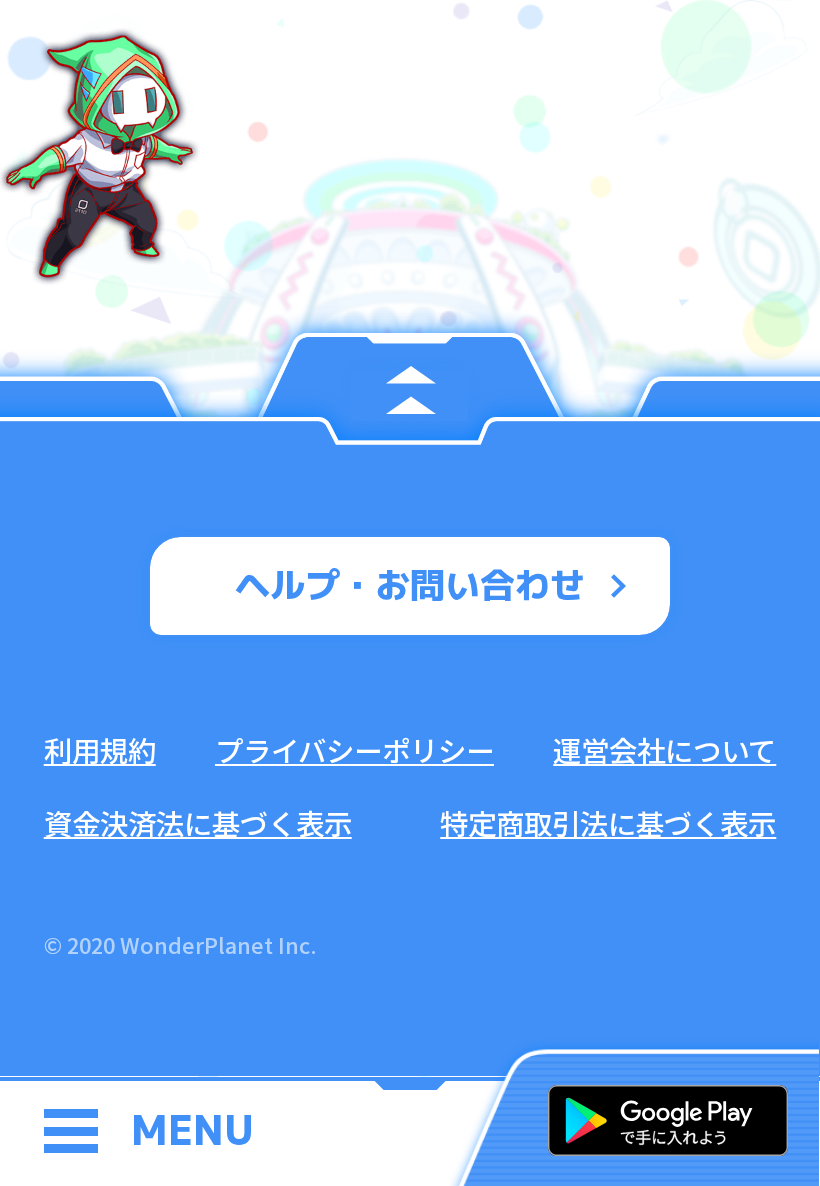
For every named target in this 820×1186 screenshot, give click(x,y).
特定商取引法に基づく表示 (608, 822)
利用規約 (100, 749)
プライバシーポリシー (354, 749)
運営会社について (664, 749)
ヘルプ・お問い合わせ (410, 584)
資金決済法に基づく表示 (198, 822)
